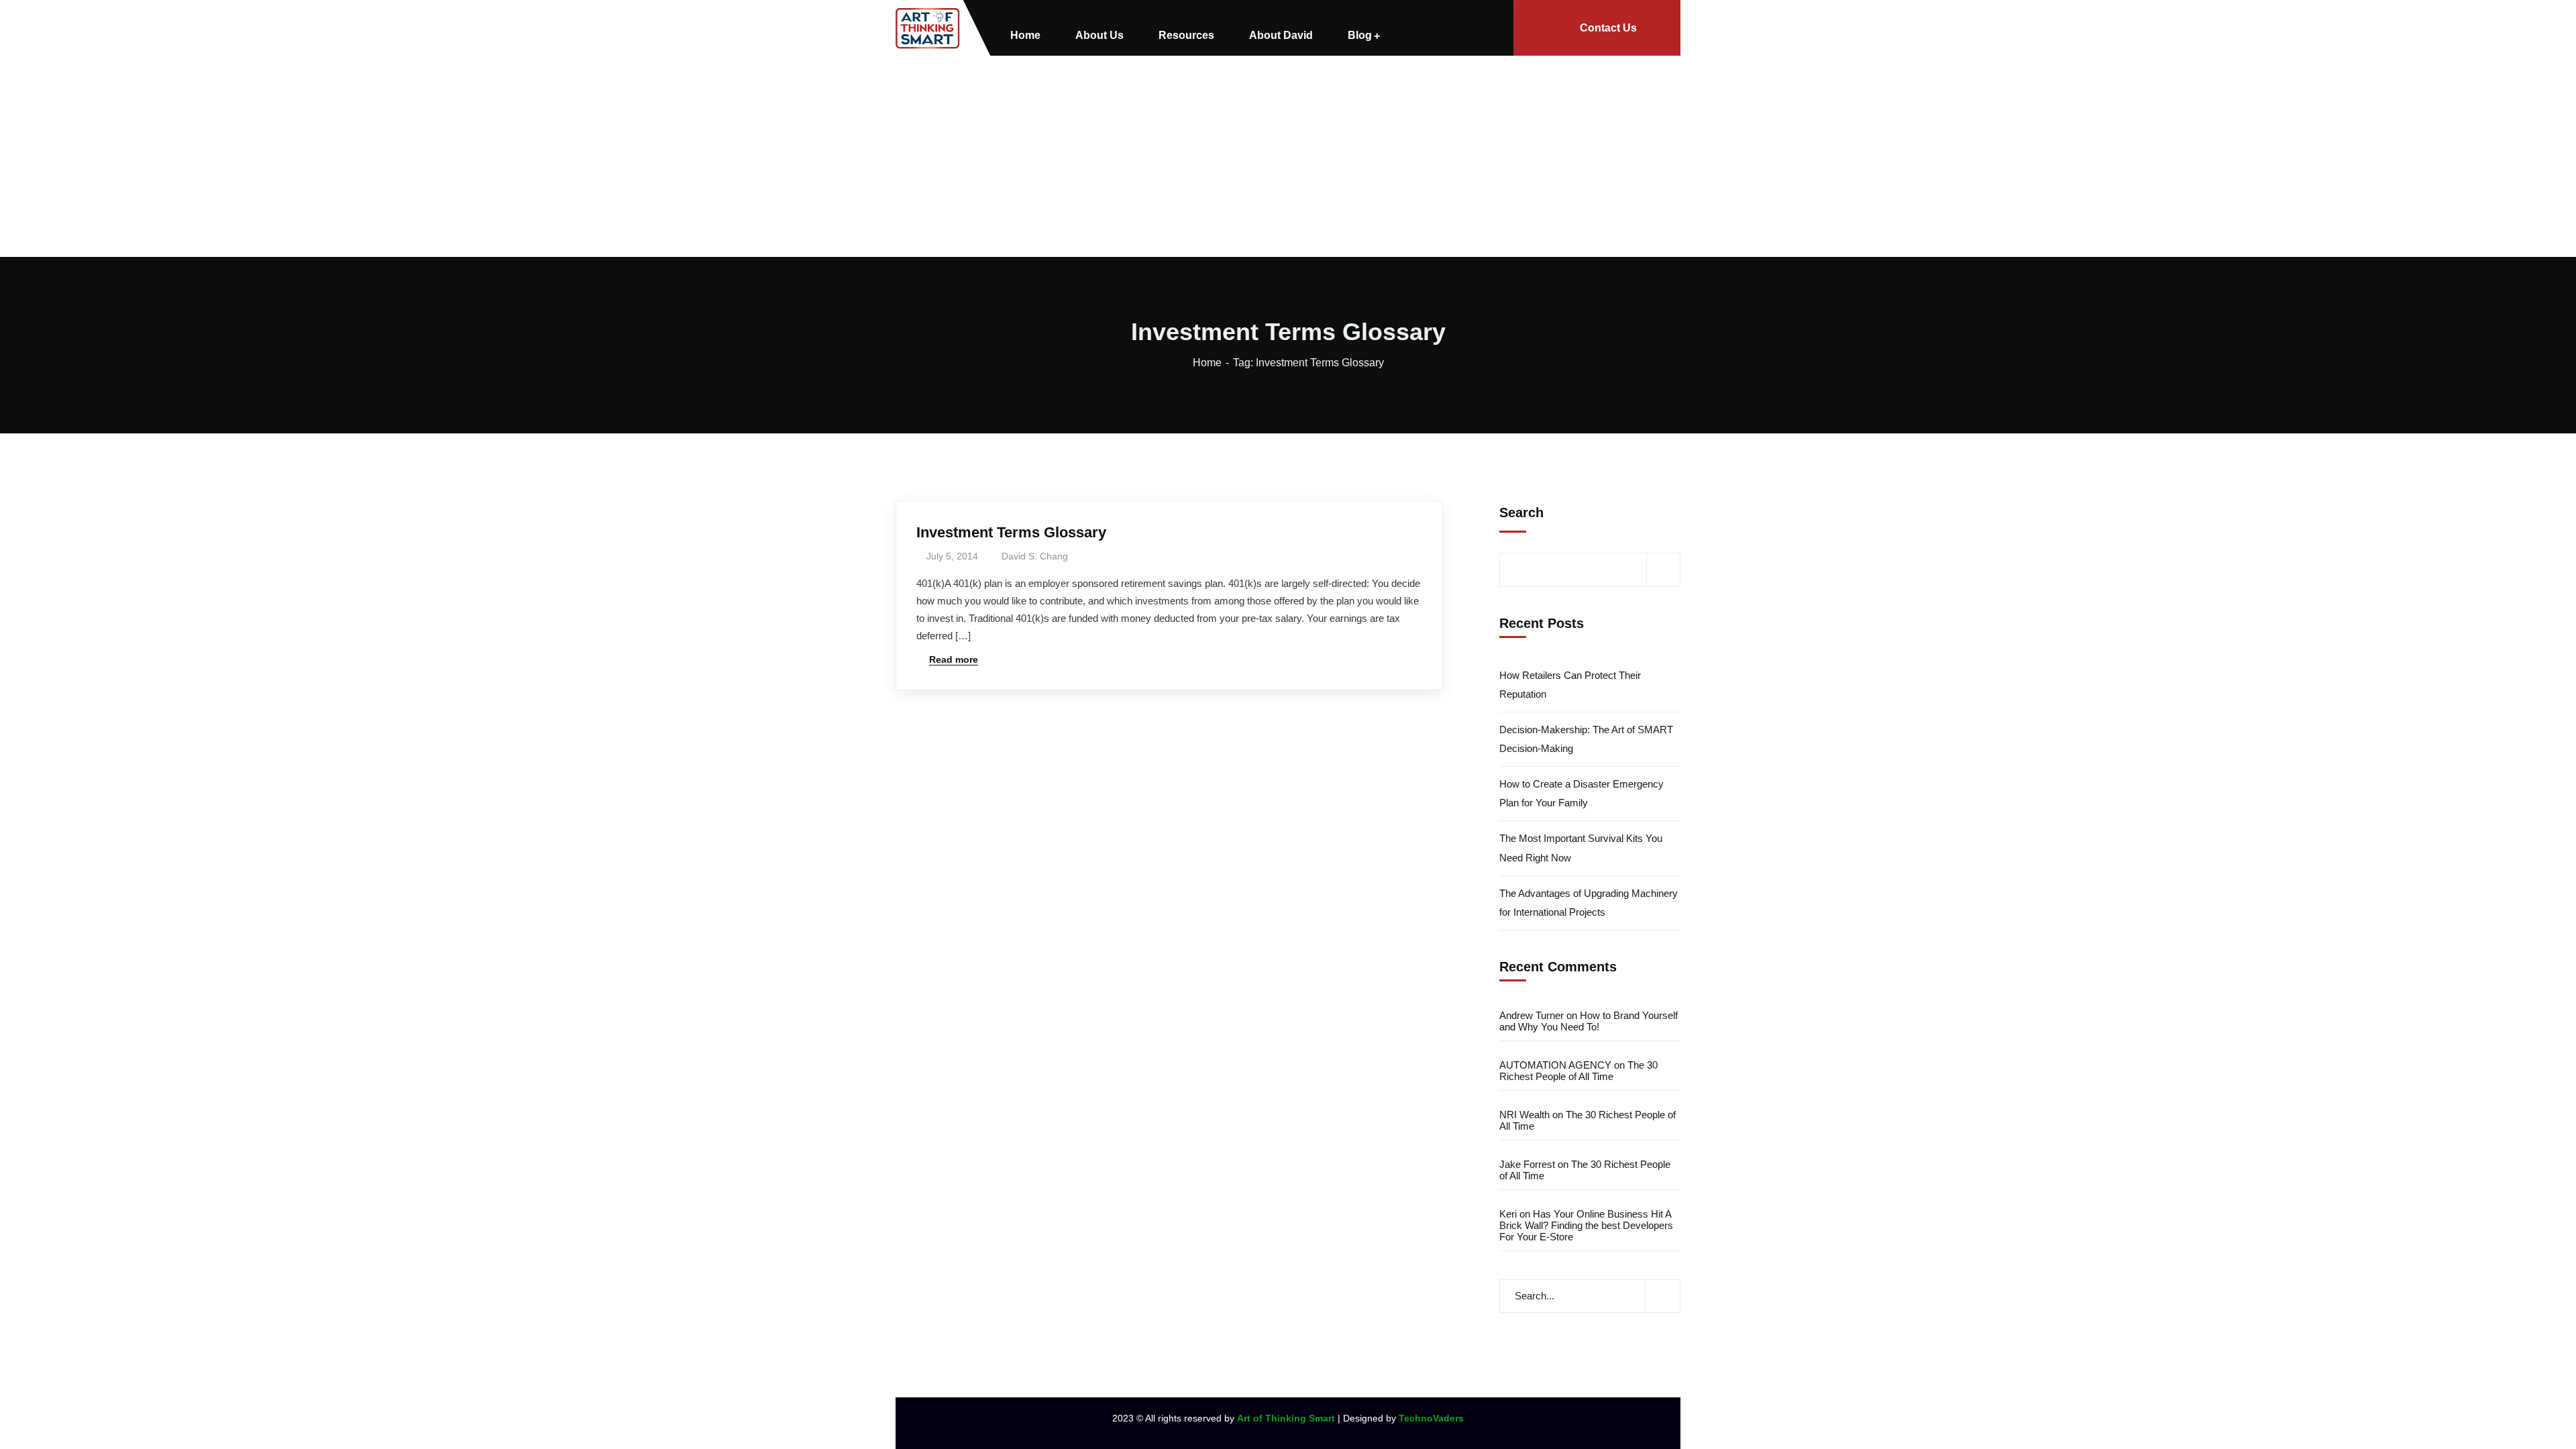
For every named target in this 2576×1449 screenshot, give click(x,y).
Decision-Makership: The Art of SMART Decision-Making (1586, 739)
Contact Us (1608, 28)
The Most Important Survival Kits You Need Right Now (1581, 848)
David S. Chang (1035, 556)
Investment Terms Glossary (1011, 532)
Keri (1508, 1214)
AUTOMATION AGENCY (1555, 1065)
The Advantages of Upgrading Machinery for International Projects (1589, 903)
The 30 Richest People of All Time (1578, 1071)
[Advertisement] (1288, 156)
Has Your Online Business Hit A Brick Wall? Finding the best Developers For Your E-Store (1586, 1225)
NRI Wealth (1524, 1115)
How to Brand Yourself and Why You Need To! (1589, 1021)
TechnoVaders (1431, 1418)
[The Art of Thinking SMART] (928, 28)
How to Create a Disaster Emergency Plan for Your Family (1581, 793)
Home (1207, 363)
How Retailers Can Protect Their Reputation (1570, 685)
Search (1521, 513)
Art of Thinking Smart (1286, 1418)
